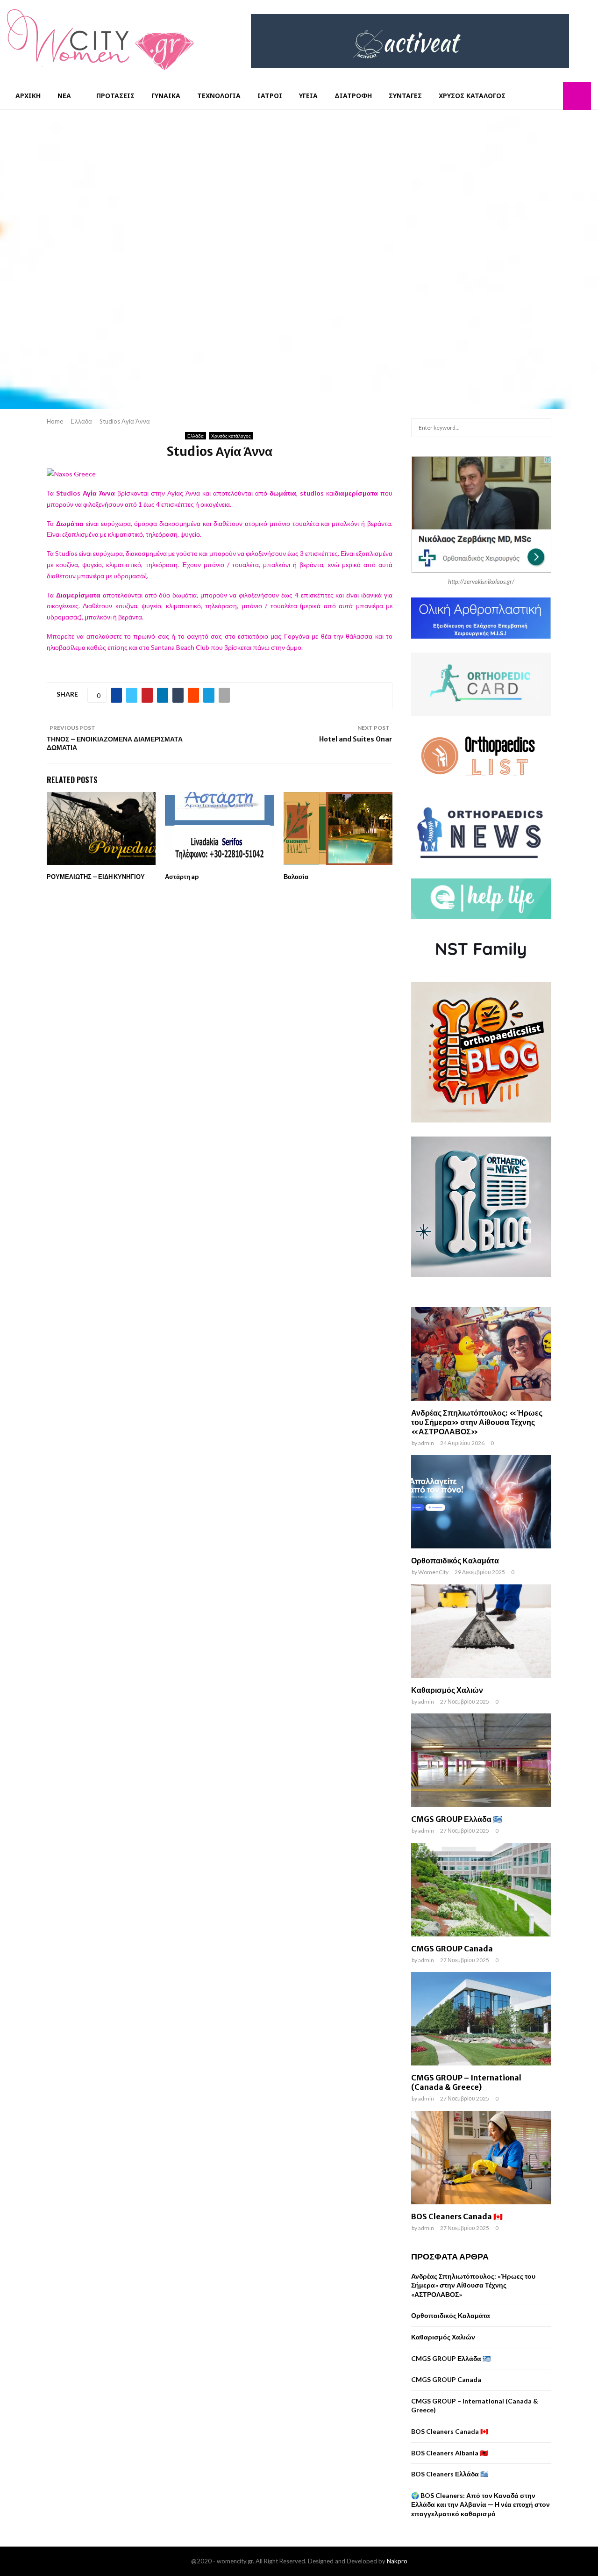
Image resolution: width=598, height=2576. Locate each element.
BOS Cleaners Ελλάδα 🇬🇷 (450, 2474)
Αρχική (28, 96)
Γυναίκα (166, 96)
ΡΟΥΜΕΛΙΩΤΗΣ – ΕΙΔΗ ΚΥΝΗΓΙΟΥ (96, 877)
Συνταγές (405, 96)
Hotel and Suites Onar (356, 739)
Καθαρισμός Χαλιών (447, 1690)
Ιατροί (270, 96)
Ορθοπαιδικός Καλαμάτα (455, 1561)
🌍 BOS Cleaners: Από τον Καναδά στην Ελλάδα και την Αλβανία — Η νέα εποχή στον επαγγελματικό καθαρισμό (481, 2504)
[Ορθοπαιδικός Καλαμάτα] (481, 1502)
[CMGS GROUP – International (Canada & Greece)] (481, 2019)
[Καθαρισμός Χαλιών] (481, 1631)
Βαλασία (296, 877)
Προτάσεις (115, 96)
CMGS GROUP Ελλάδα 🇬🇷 (457, 1819)
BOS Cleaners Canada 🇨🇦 (457, 2216)
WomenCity (433, 1572)
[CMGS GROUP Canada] (481, 1890)
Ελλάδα (196, 436)
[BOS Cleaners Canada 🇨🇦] (481, 2158)
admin (426, 1443)
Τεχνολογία (219, 96)
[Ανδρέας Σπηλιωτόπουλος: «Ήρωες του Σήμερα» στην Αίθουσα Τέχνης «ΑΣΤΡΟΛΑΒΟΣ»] (481, 1354)
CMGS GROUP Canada (452, 1949)
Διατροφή (353, 96)
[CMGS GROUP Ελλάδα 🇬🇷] (481, 1760)
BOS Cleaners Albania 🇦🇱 (449, 2453)
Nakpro (397, 2561)
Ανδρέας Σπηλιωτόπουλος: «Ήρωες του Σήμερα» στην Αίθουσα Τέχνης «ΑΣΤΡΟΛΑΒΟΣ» (477, 1422)
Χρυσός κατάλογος (472, 96)
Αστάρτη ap (182, 877)
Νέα (64, 96)
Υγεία (308, 96)
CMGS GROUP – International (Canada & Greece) (466, 2082)
